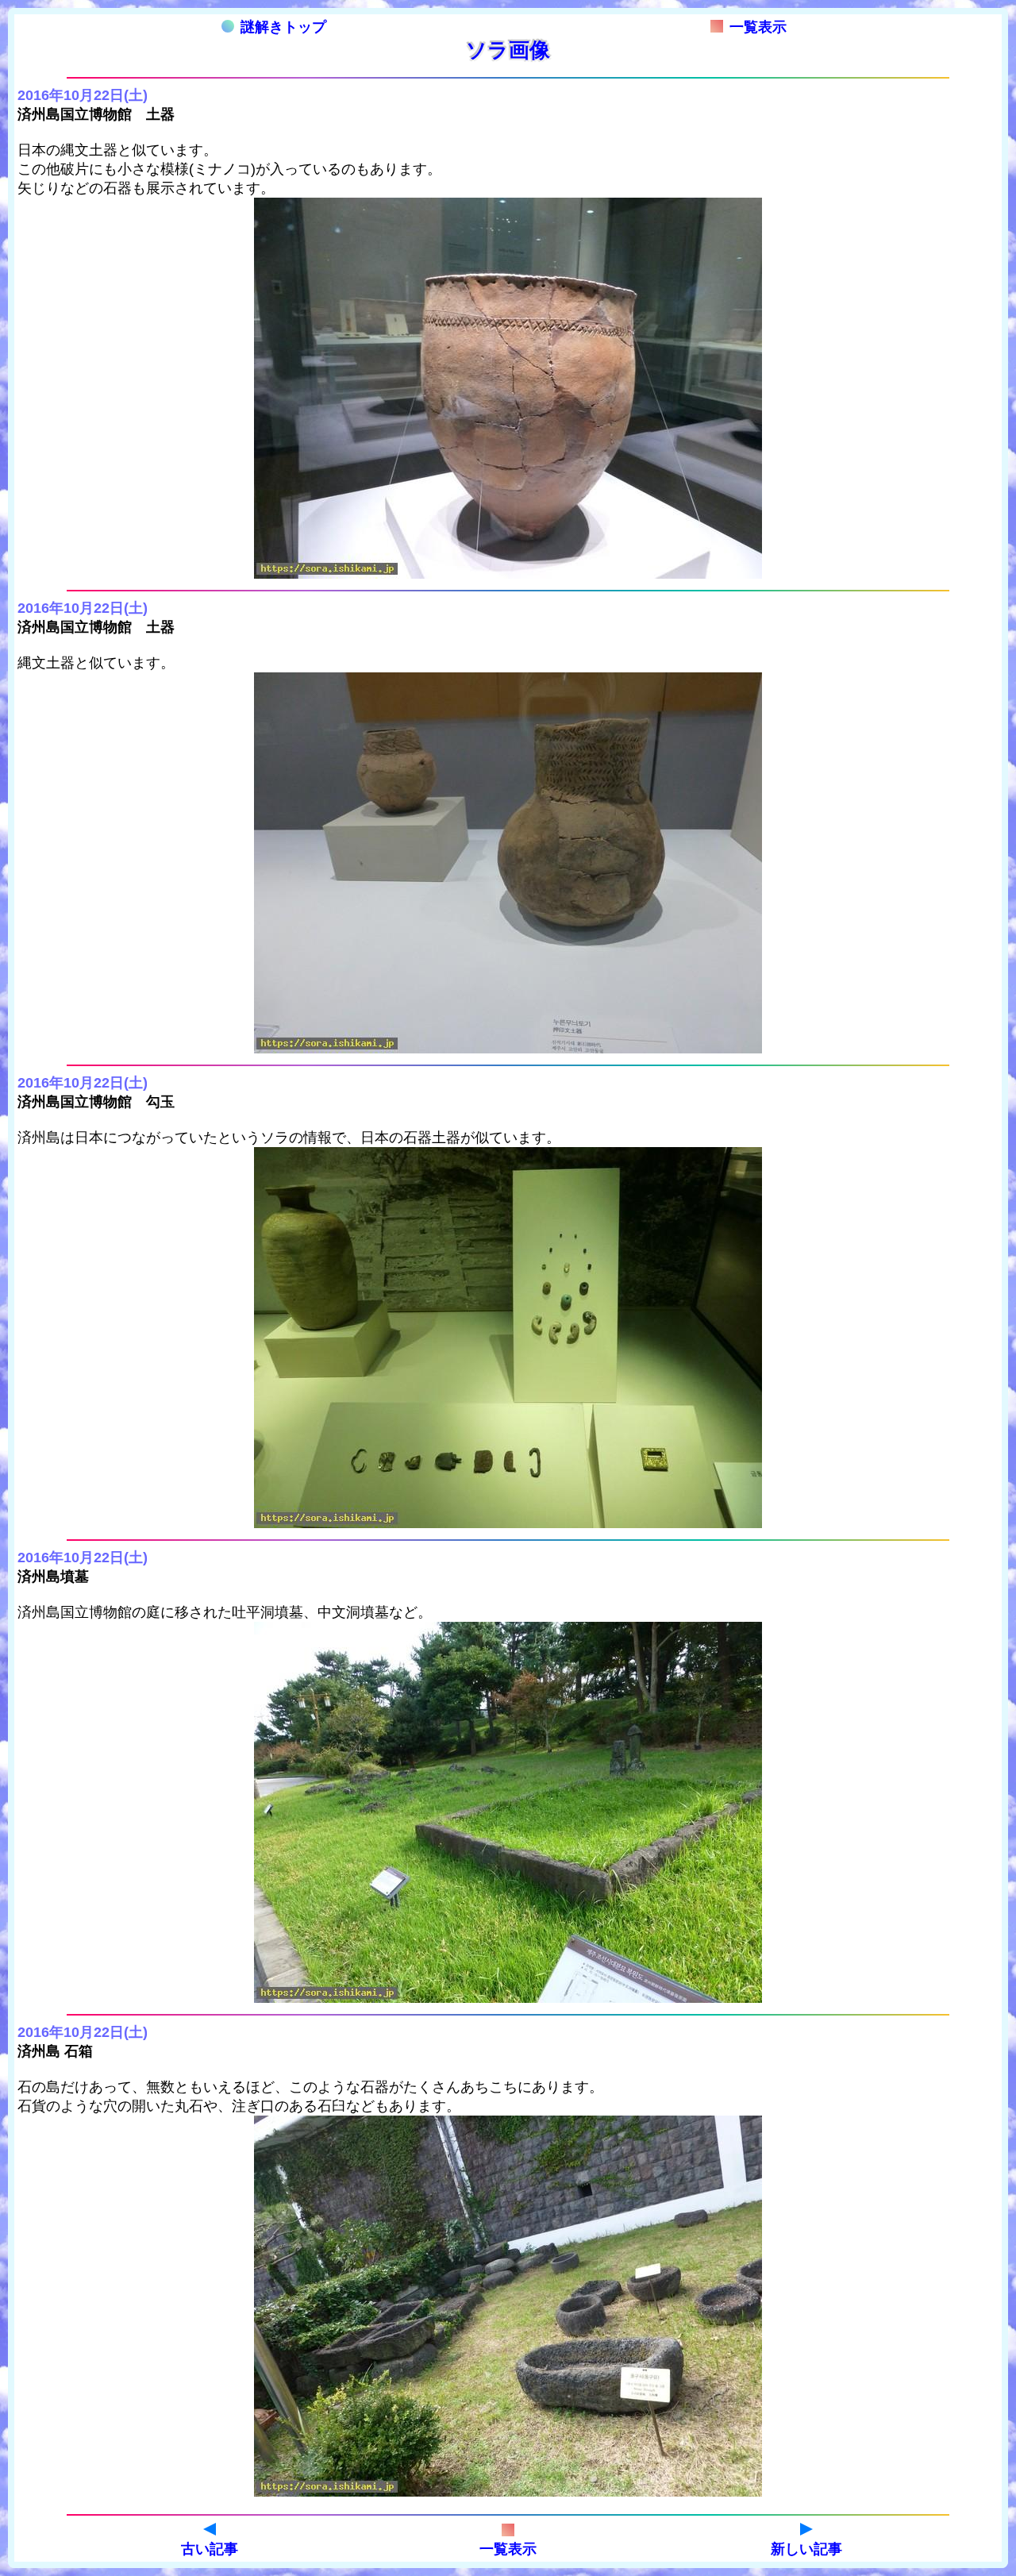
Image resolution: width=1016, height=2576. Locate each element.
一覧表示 (758, 27)
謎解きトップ (283, 27)
